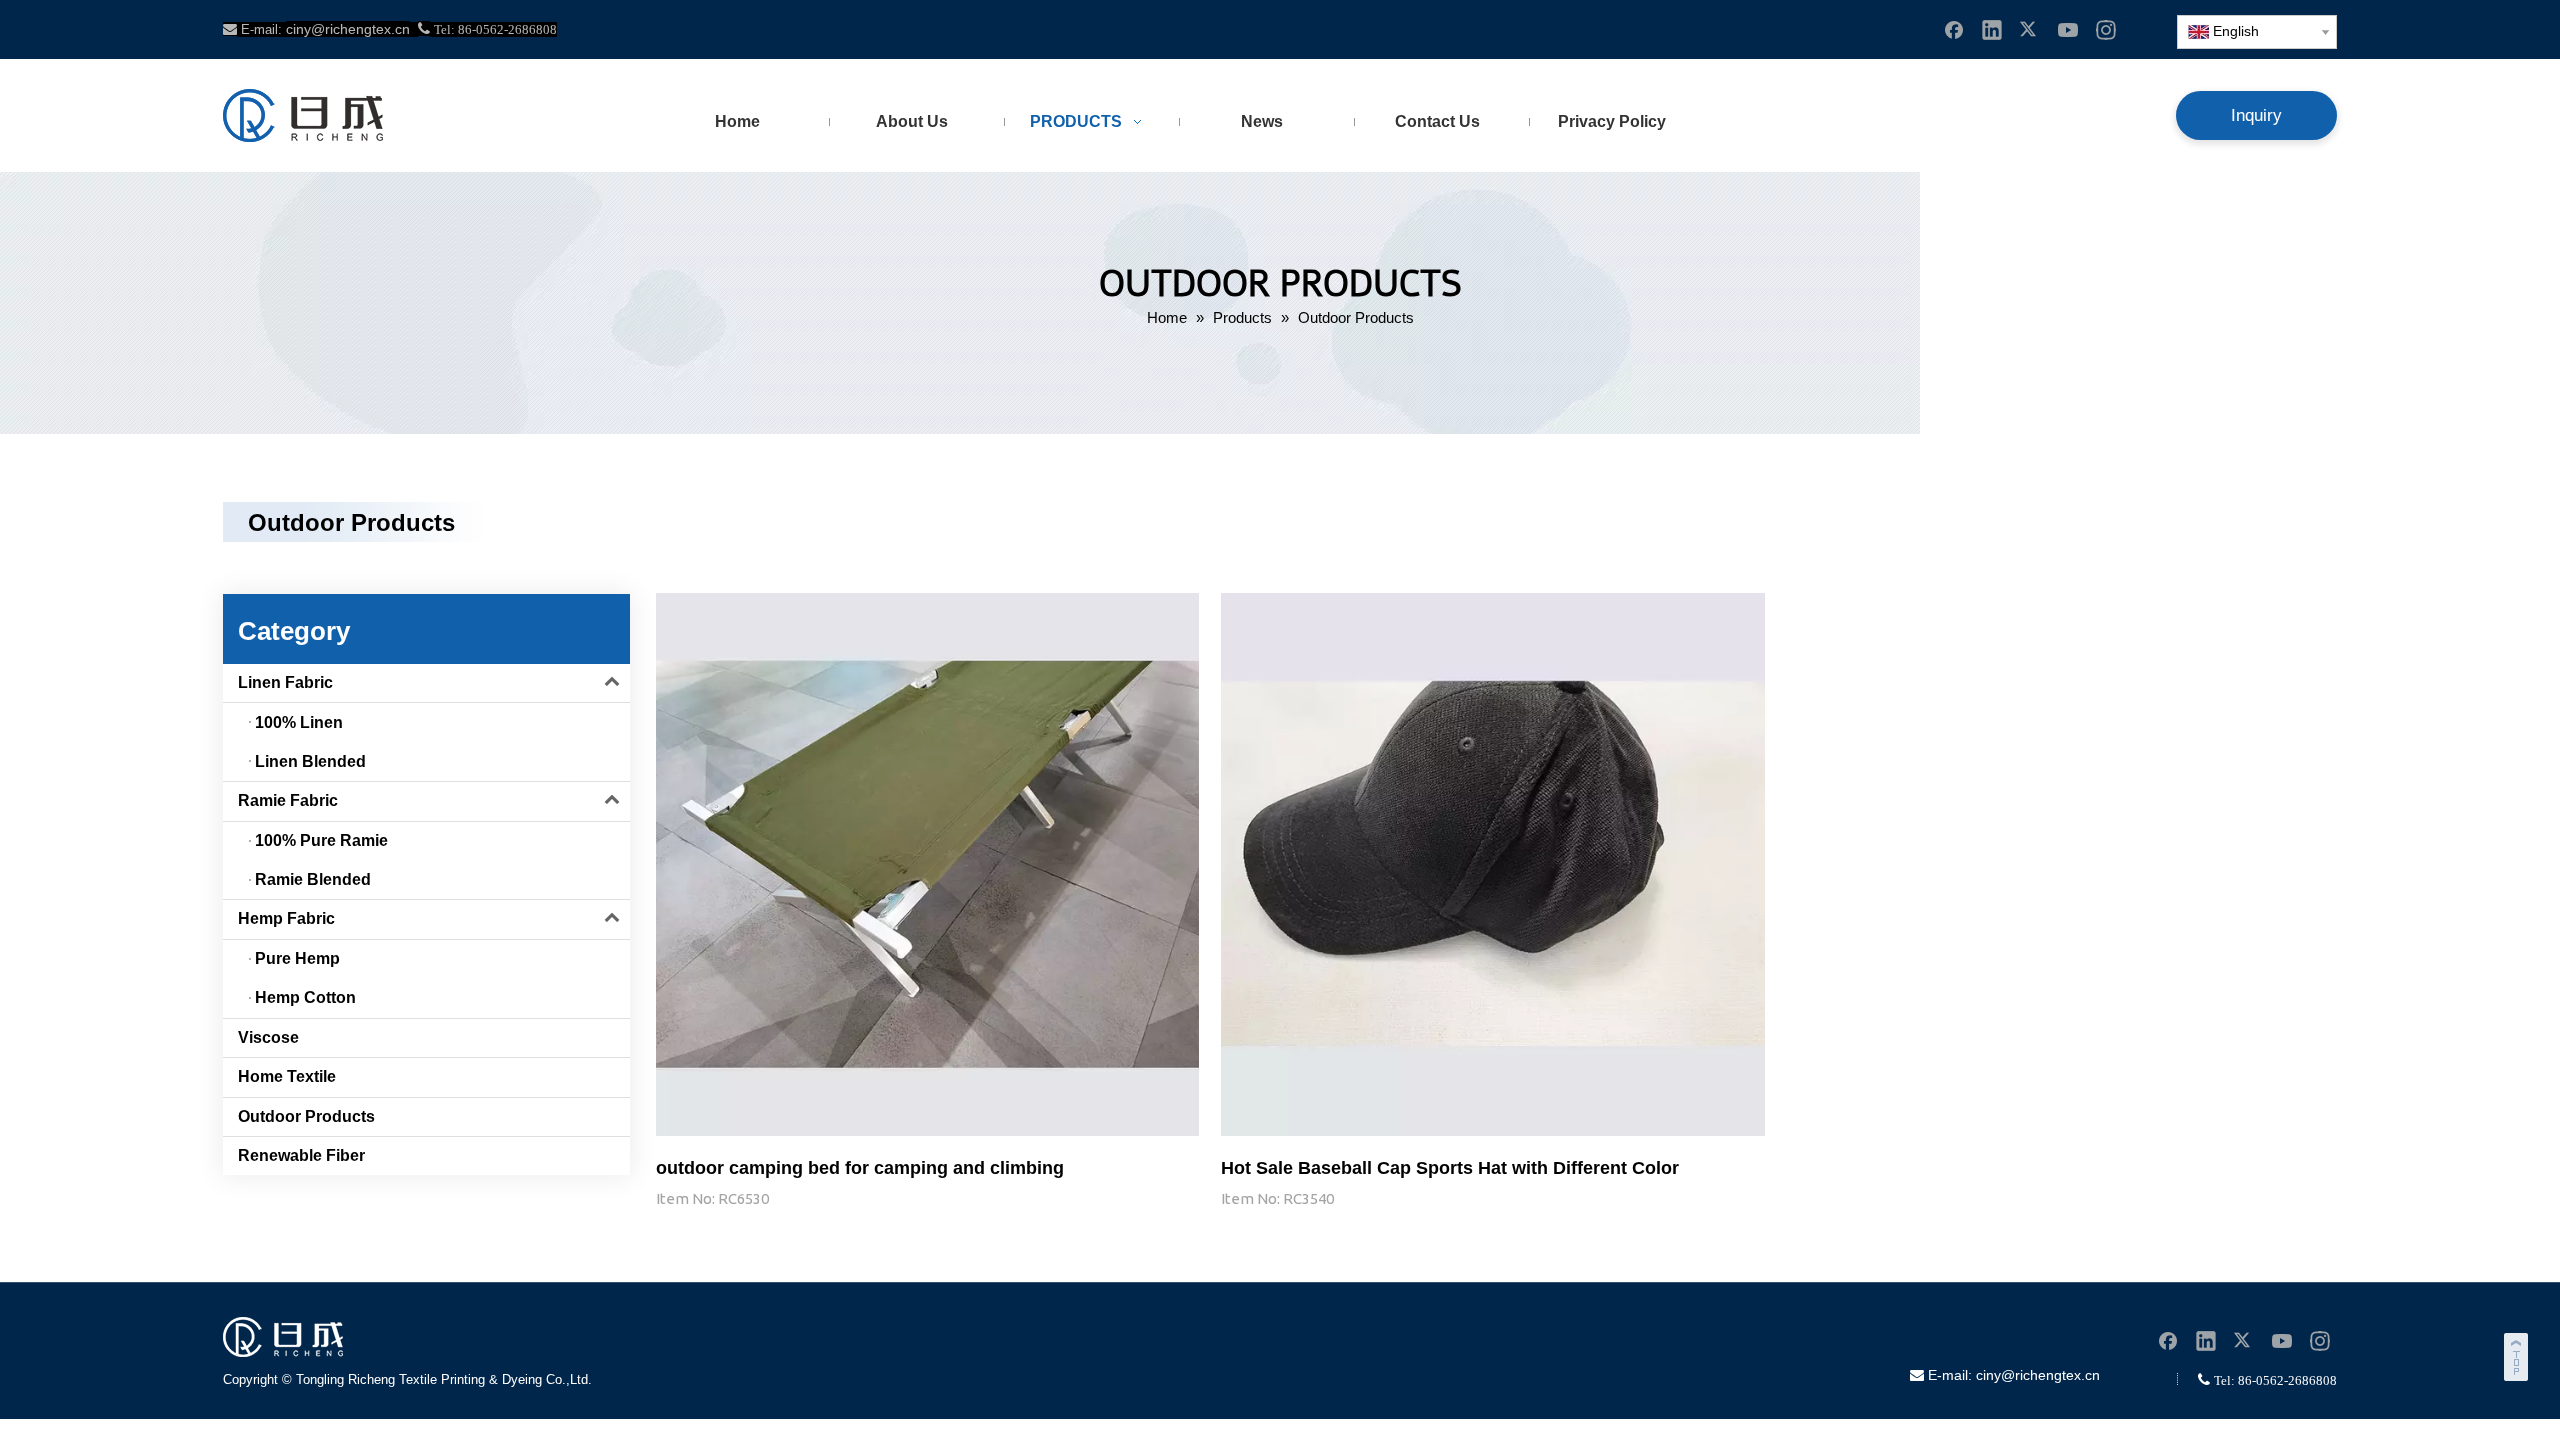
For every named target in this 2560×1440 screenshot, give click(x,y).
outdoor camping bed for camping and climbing (860, 1168)
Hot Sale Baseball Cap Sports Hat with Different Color (1450, 1168)
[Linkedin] (1992, 29)
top (2518, 1354)
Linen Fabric (285, 682)
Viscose (268, 1037)
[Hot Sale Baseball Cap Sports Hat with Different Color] (1492, 863)
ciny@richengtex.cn (2038, 1375)
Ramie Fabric (288, 800)
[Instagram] (2106, 29)
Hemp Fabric (286, 918)
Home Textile (287, 1076)
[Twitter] (2030, 29)
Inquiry (2256, 115)
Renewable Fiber (301, 1155)
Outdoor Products (306, 1116)
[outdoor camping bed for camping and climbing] (927, 863)
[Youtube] (2068, 29)
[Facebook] (1954, 29)
